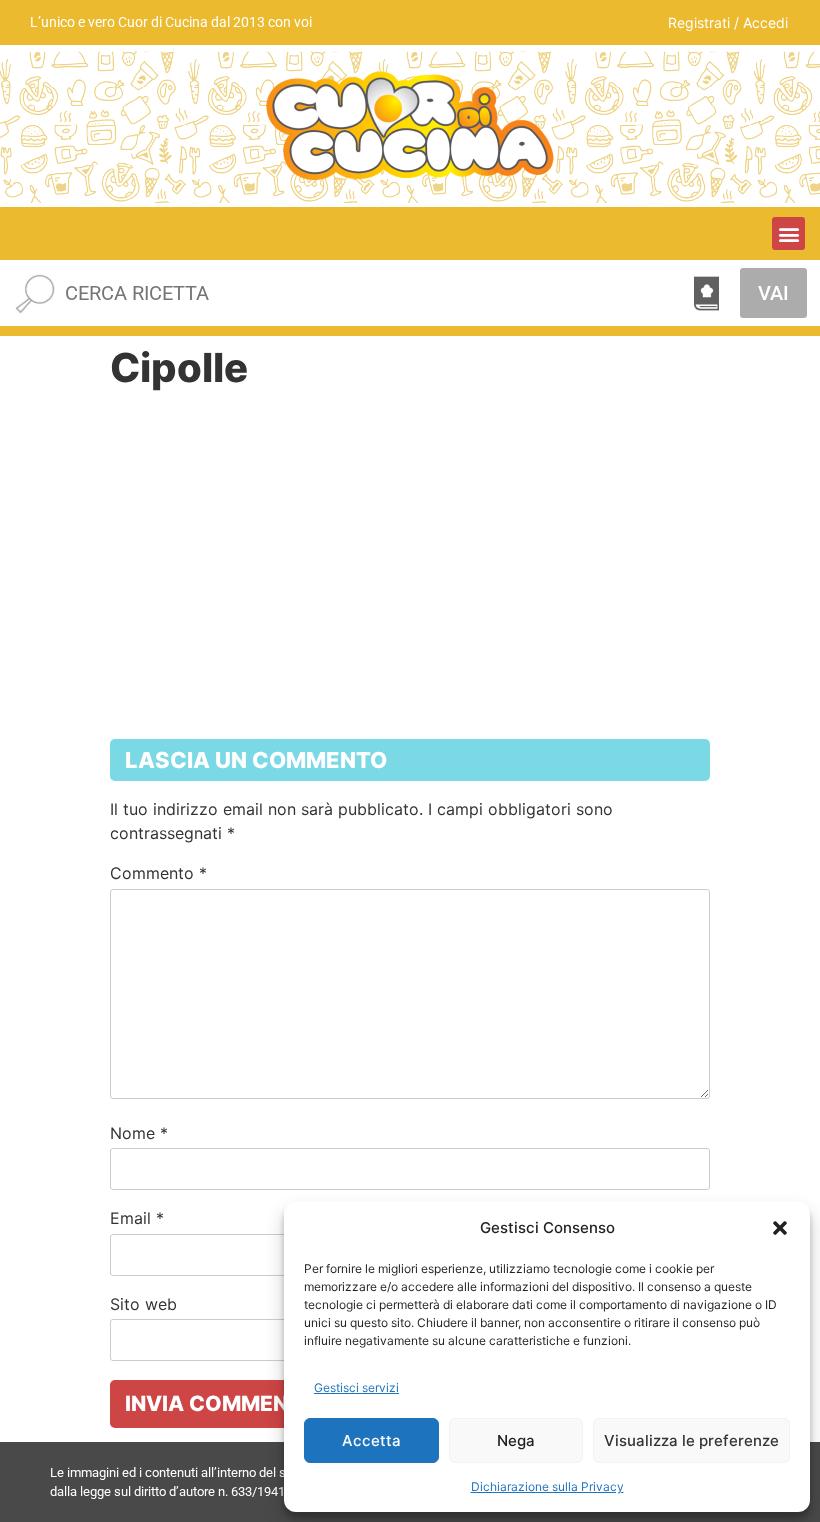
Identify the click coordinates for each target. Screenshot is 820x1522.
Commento (158, 873)
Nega (516, 1440)
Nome (139, 1133)
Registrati (699, 22)
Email (137, 1218)
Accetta (371, 1440)
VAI (773, 293)
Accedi (765, 22)
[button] (780, 1228)
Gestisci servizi (356, 1387)
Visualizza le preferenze (691, 1440)
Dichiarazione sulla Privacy (547, 1486)
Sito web (143, 1304)
